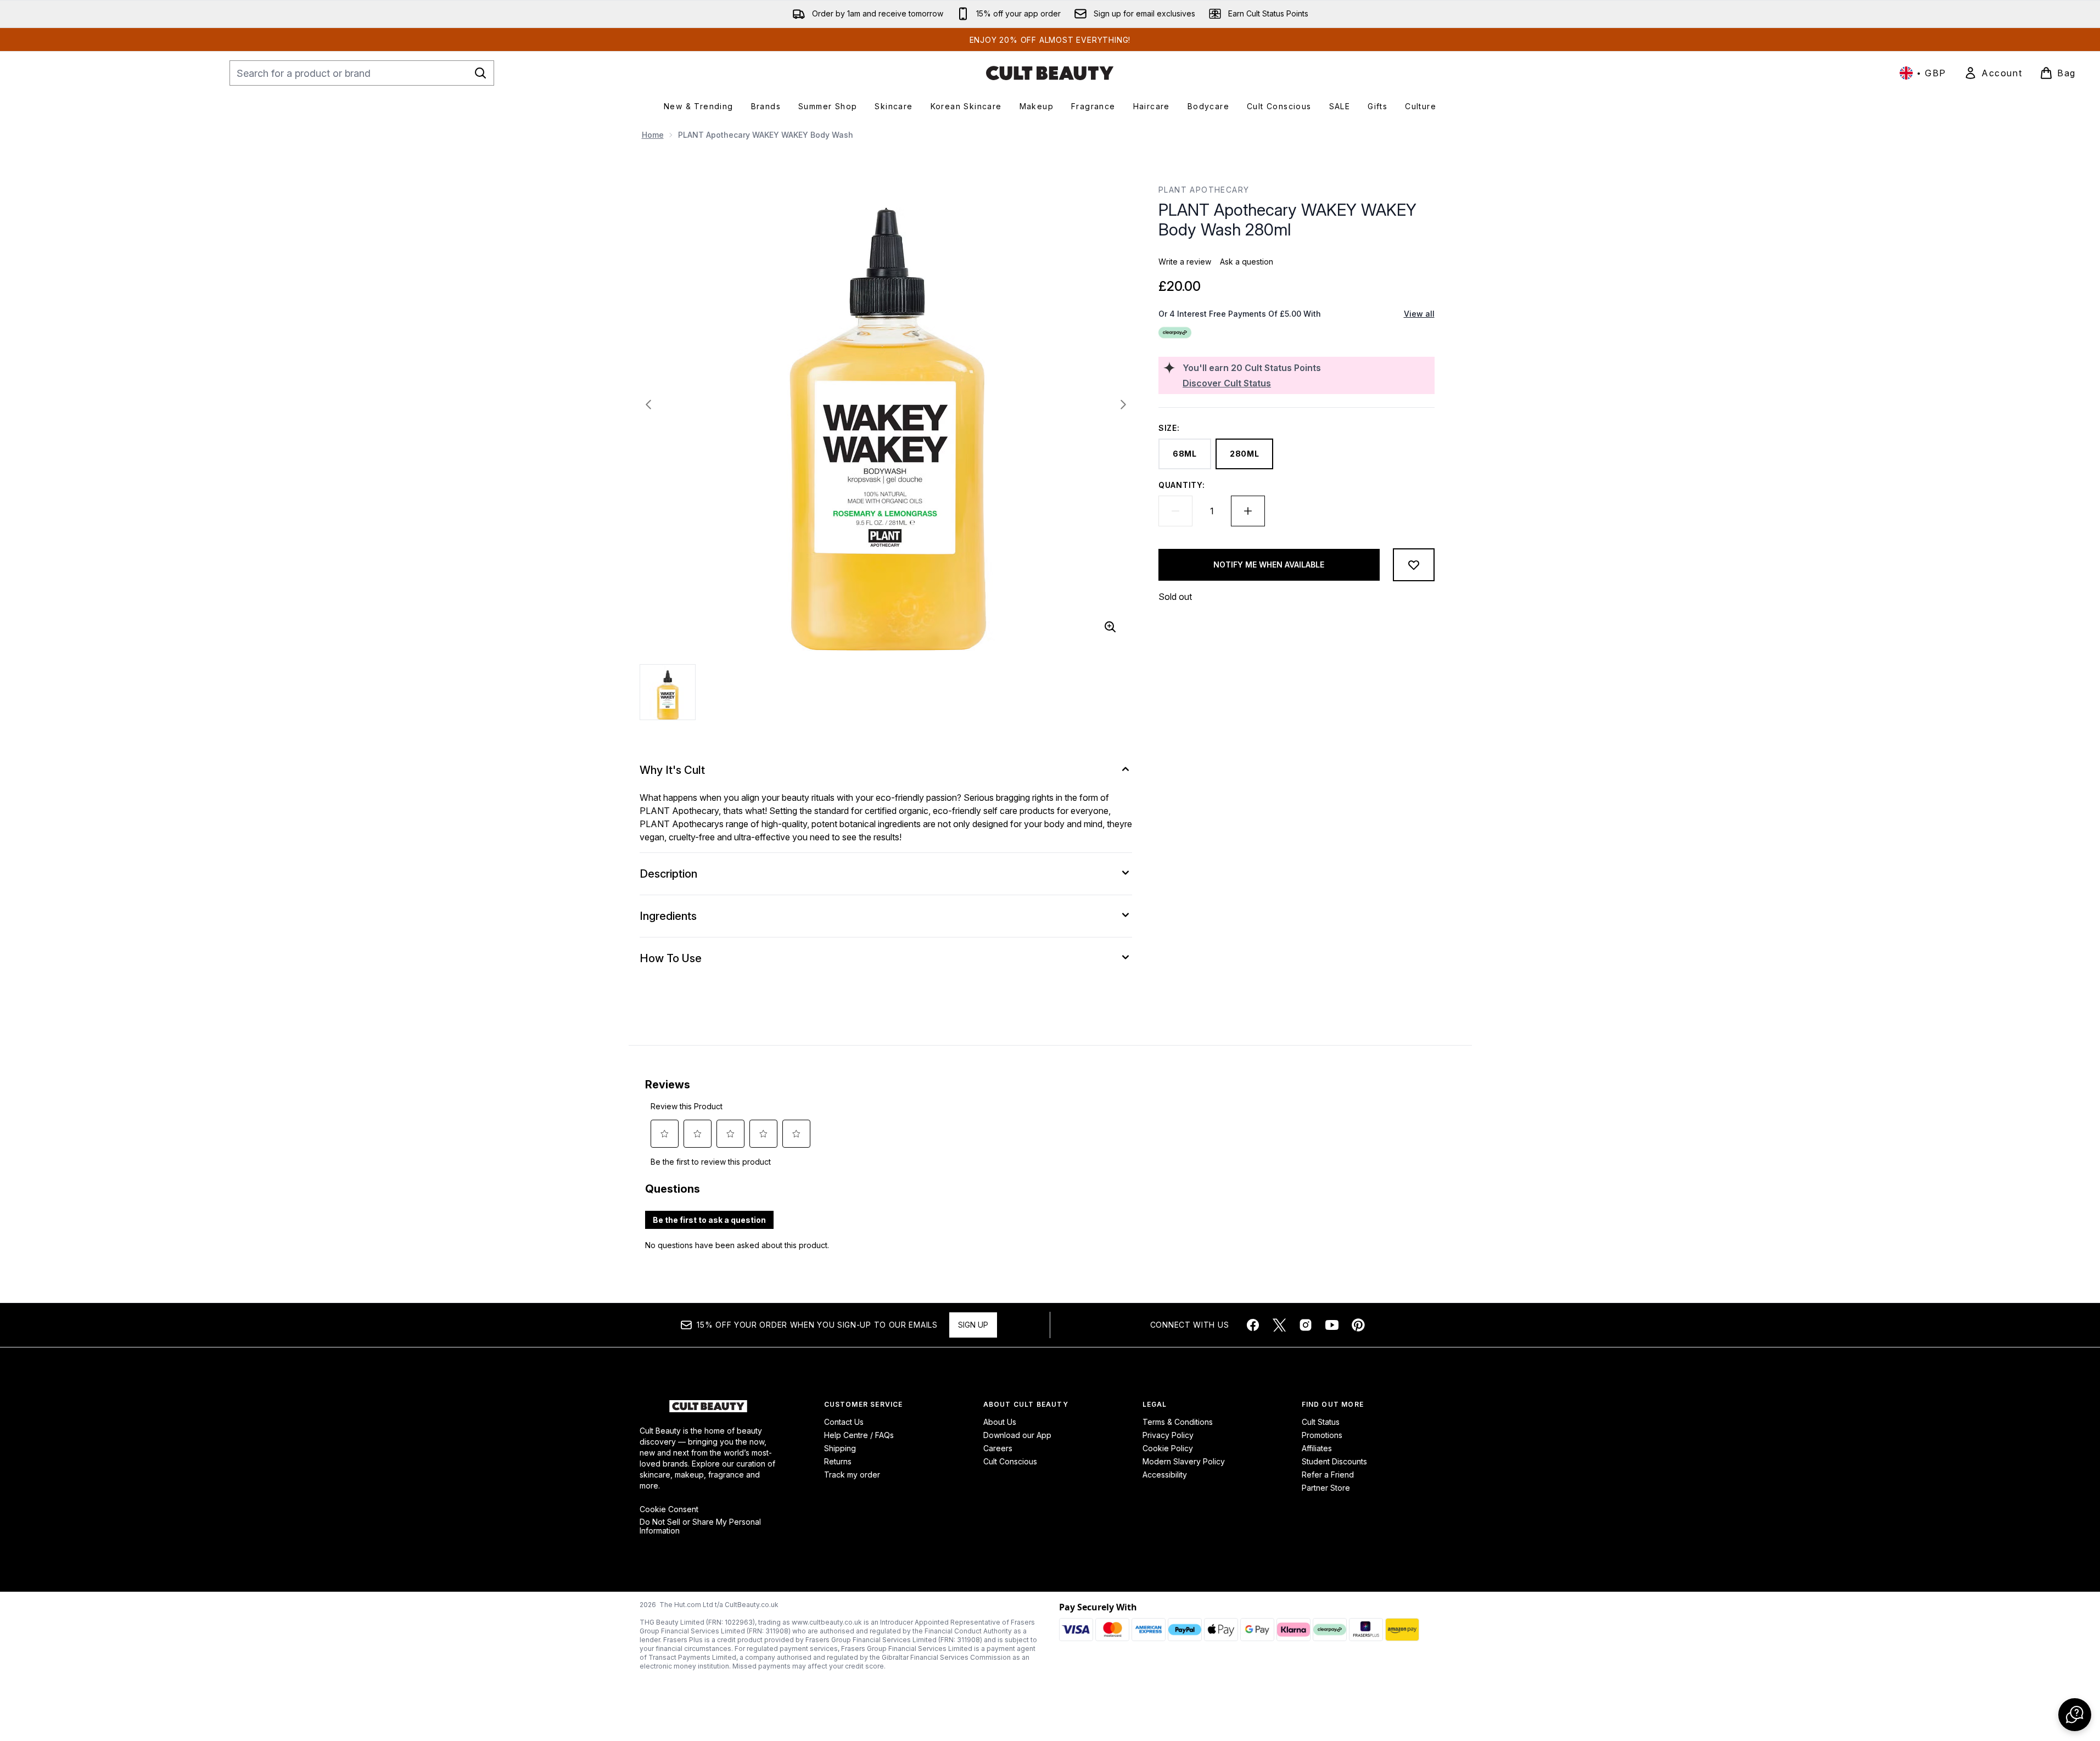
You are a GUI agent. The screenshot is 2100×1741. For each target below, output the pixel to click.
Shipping (840, 1448)
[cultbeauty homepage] (1050, 73)
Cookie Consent (669, 1509)
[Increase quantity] (1248, 511)
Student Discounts (1334, 1461)
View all (1419, 314)
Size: (1169, 428)
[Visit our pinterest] (1358, 1325)
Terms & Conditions (1178, 1422)
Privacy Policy (1168, 1435)
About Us (1000, 1422)
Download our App (1017, 1435)
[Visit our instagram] (1306, 1325)
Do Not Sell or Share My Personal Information (700, 1526)
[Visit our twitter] (1279, 1325)
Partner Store (1326, 1488)
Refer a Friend (1328, 1475)
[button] (2075, 1715)
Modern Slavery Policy (1184, 1461)
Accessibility (1165, 1475)
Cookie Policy (1168, 1448)
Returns (838, 1461)
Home (653, 135)
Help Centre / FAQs (859, 1435)
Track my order (852, 1475)
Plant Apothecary (1204, 190)
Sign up (973, 1325)
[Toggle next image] (1123, 405)
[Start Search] (480, 73)
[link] (1993, 73)
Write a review (1185, 262)
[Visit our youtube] (1332, 1325)
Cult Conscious (1010, 1461)
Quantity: (1181, 485)
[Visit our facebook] (1253, 1325)
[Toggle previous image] (648, 405)
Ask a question (1247, 262)
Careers (998, 1448)
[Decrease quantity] (1175, 511)
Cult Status (1321, 1422)
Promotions (1322, 1435)
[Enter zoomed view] (1110, 627)
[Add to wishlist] (1414, 565)
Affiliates (1317, 1448)
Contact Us (844, 1422)
